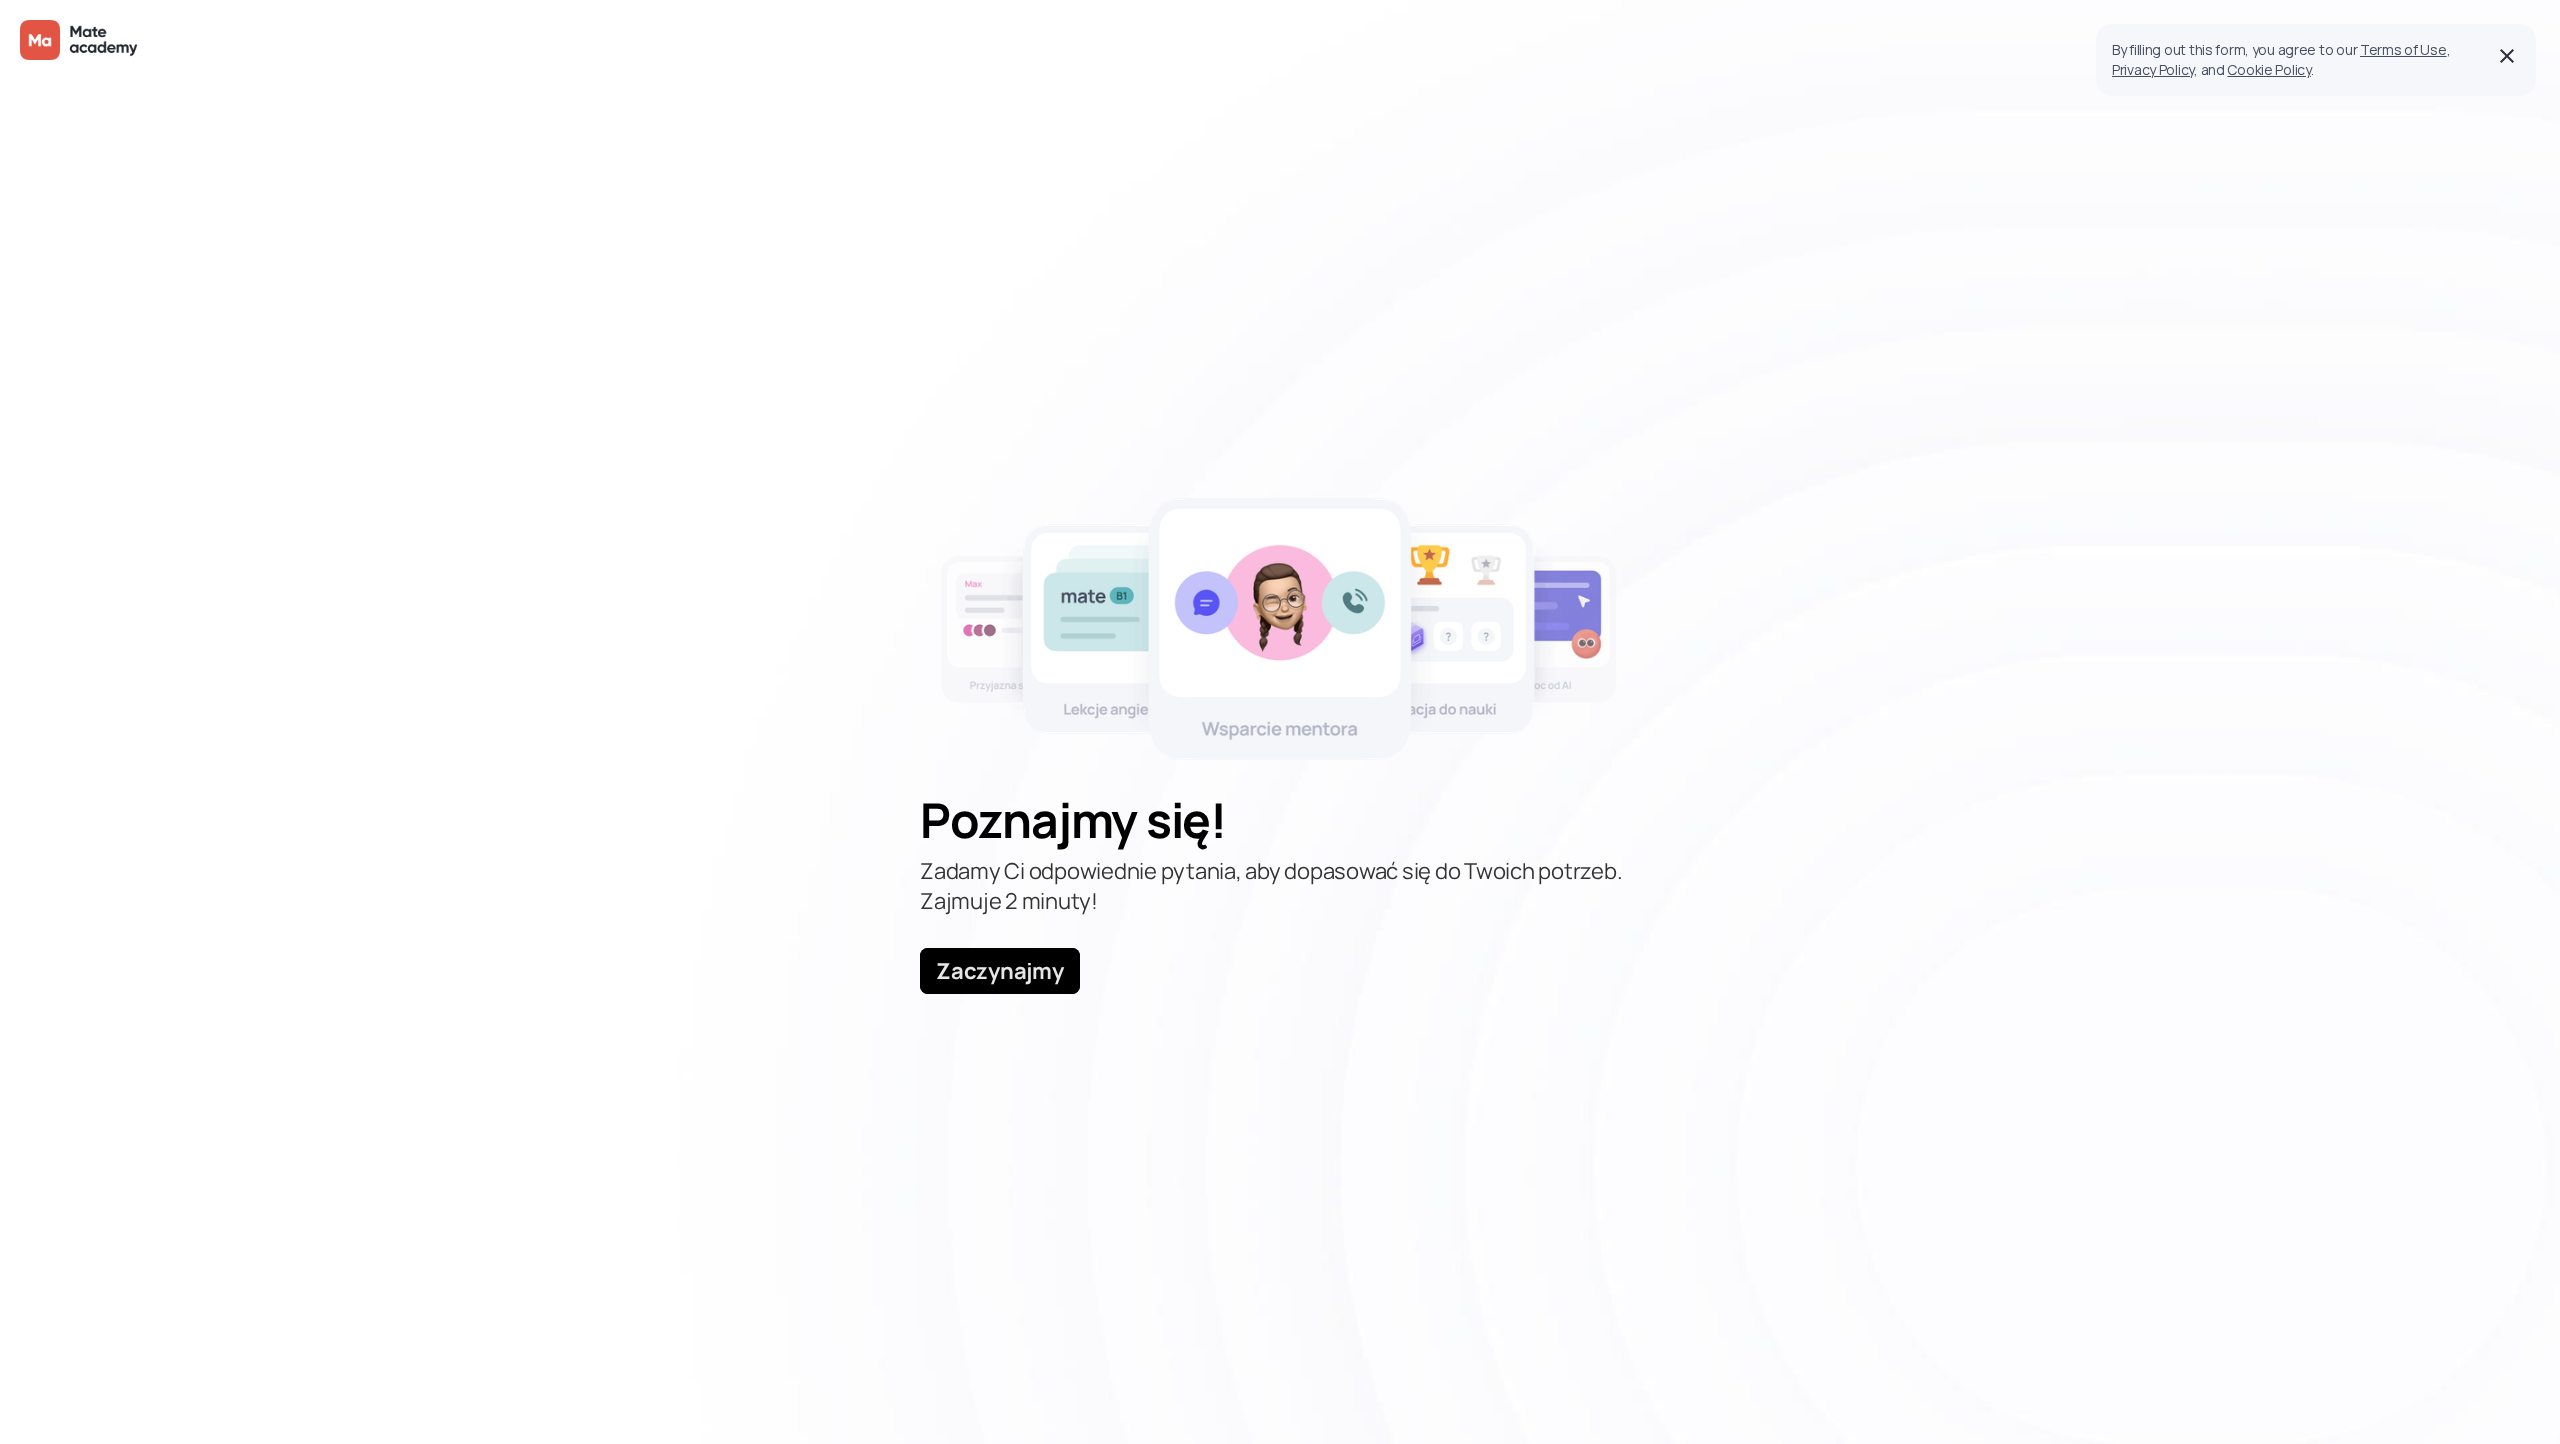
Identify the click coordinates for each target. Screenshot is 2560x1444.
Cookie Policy (2268, 69)
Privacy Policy (2153, 69)
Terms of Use (2403, 49)
